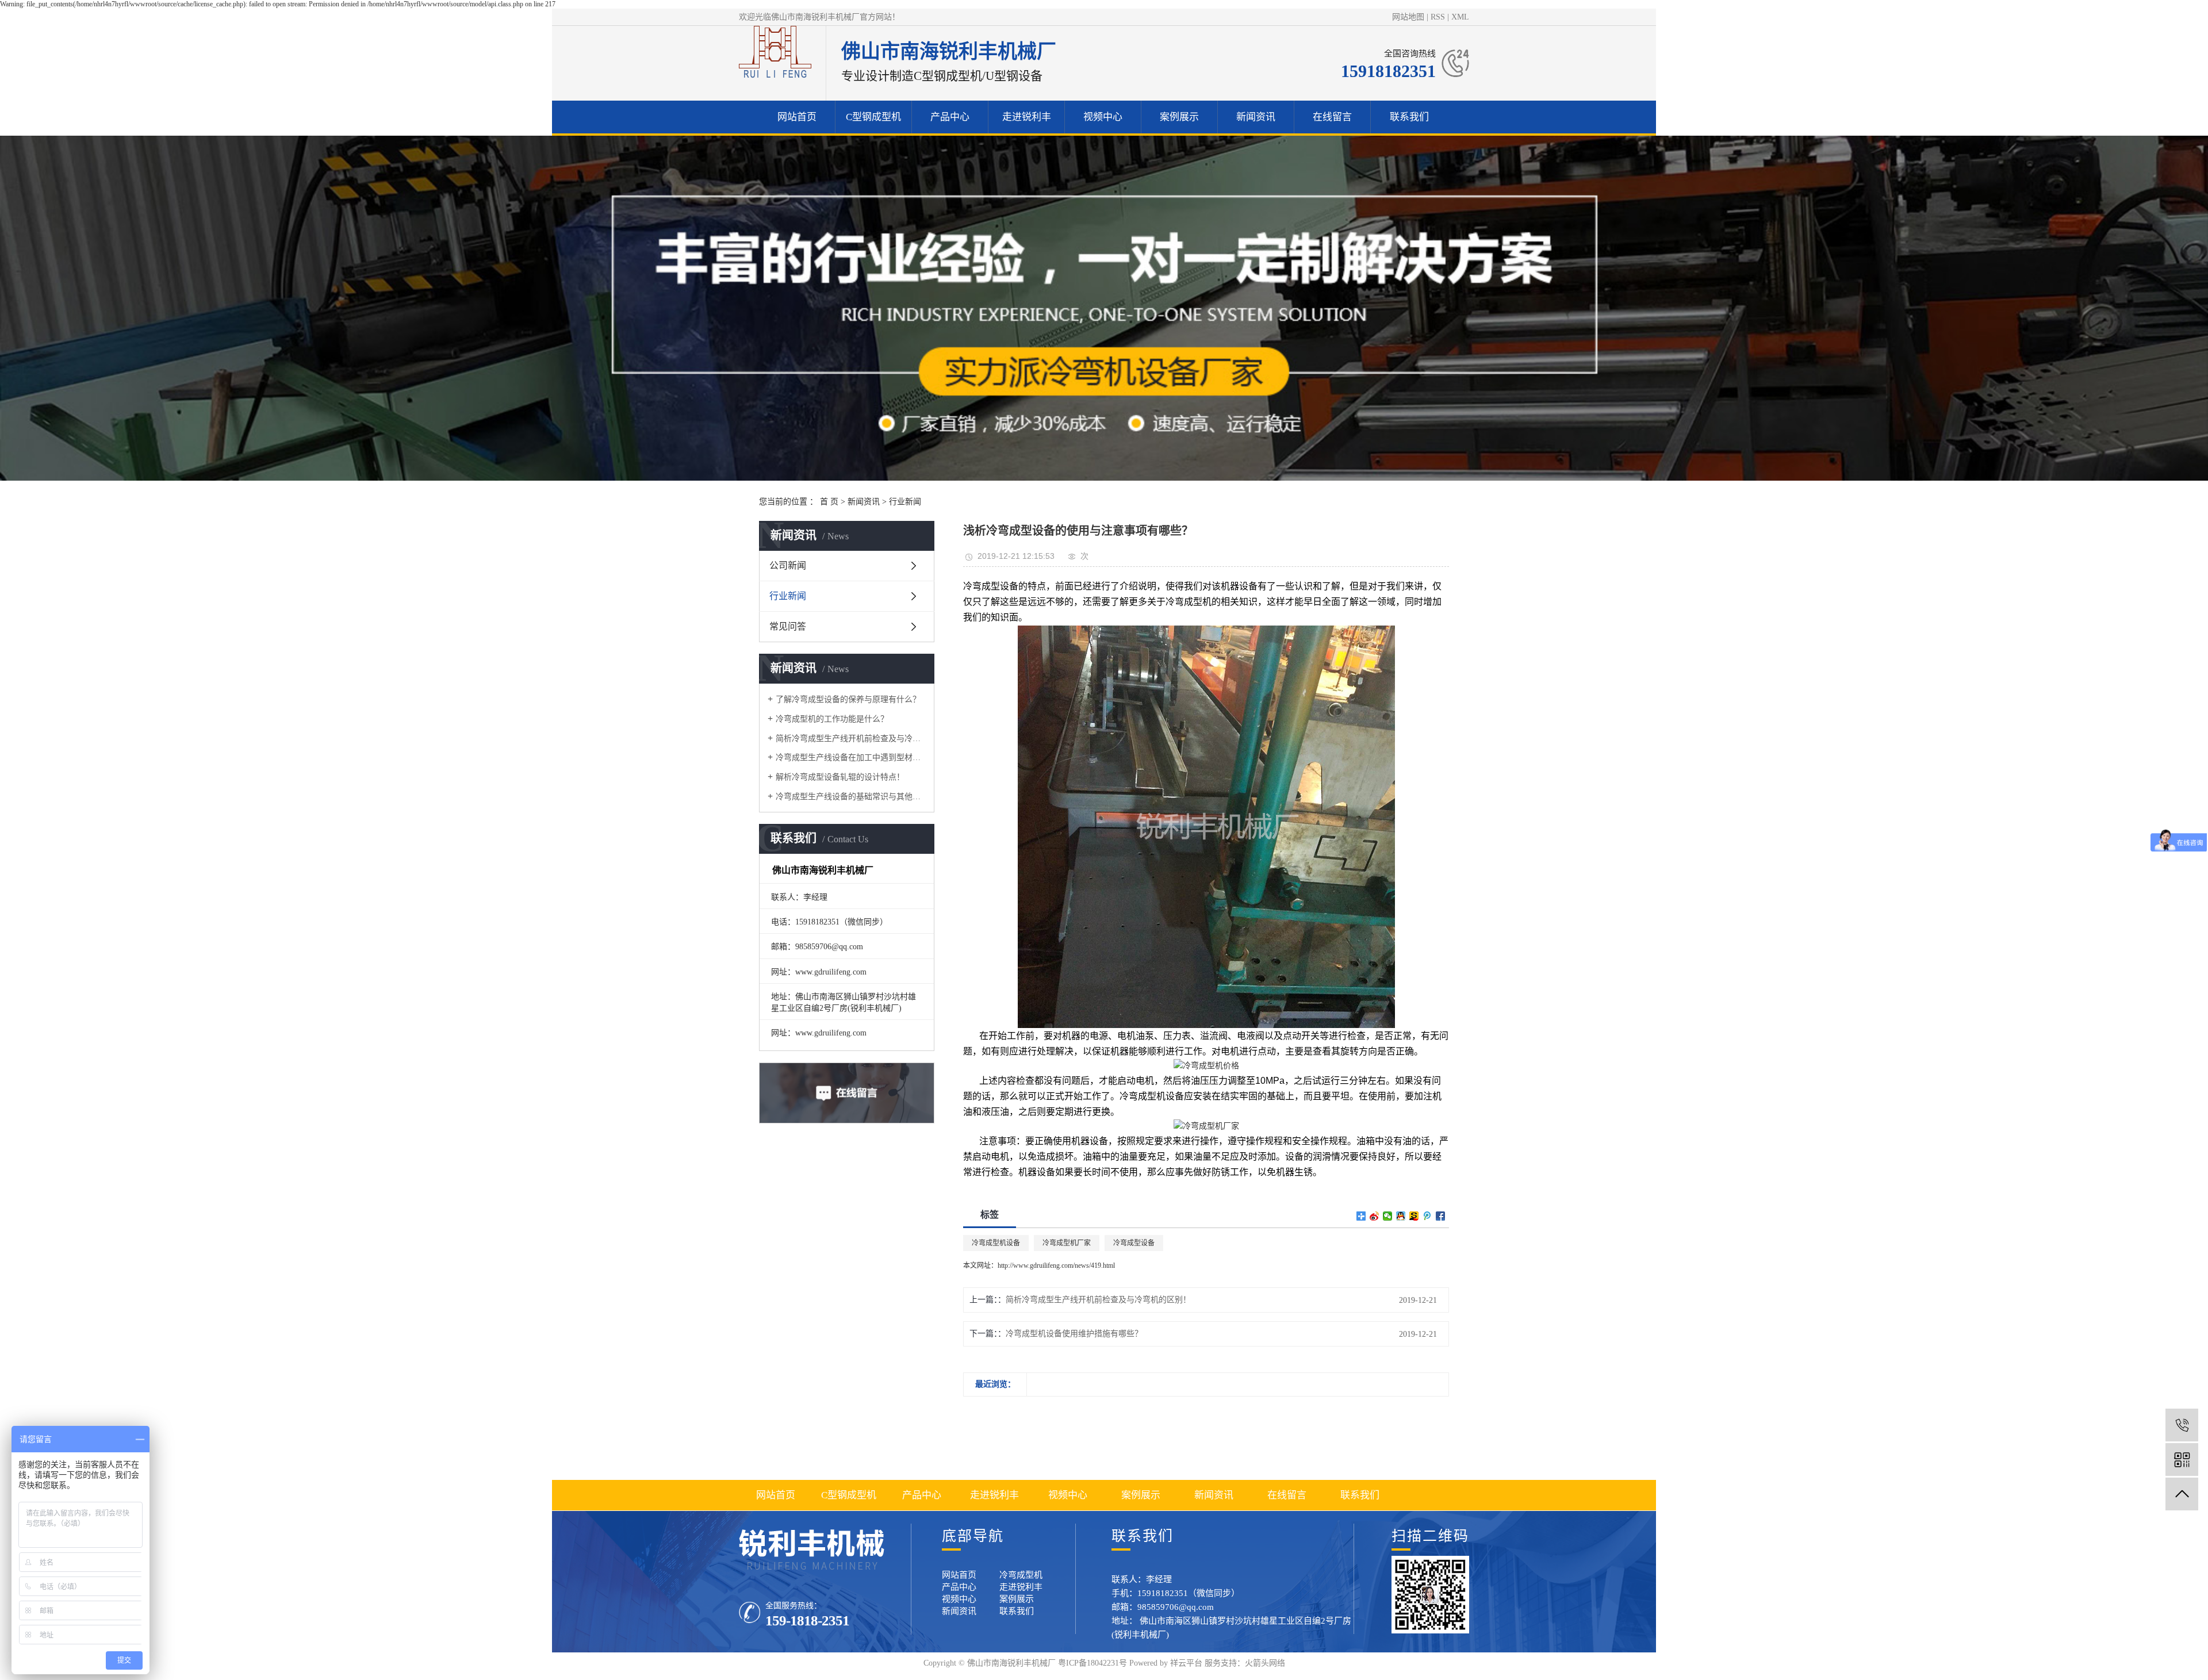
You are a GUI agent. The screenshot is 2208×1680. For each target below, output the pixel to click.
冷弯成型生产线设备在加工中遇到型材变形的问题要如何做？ (851, 757)
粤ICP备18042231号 (1092, 1663)
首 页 (829, 502)
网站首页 (797, 117)
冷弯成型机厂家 (1067, 1243)
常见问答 (788, 626)
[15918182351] (2182, 1425)
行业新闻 (905, 502)
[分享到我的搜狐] (1414, 1216)
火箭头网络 (1265, 1663)
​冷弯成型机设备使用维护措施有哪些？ (1074, 1334)
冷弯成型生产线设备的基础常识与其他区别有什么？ (851, 797)
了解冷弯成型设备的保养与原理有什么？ (848, 699)
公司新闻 (788, 565)
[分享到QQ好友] (1401, 1216)
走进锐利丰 (1027, 117)
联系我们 (1409, 117)
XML (1460, 17)
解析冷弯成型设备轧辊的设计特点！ (840, 777)
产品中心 (950, 117)
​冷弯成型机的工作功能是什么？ (832, 719)
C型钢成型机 (873, 117)
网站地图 (1408, 17)
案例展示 (1179, 117)
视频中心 (1103, 117)
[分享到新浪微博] (1375, 1216)
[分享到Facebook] (1441, 1216)
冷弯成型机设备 (996, 1243)
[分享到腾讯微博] (1427, 1216)
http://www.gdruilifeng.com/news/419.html (1056, 1265)
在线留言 (1332, 117)
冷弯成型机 (1021, 1575)
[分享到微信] (1388, 1216)
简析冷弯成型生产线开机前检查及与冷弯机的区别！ (851, 739)
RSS (1438, 17)
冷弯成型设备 (1134, 1243)
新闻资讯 (1256, 117)
